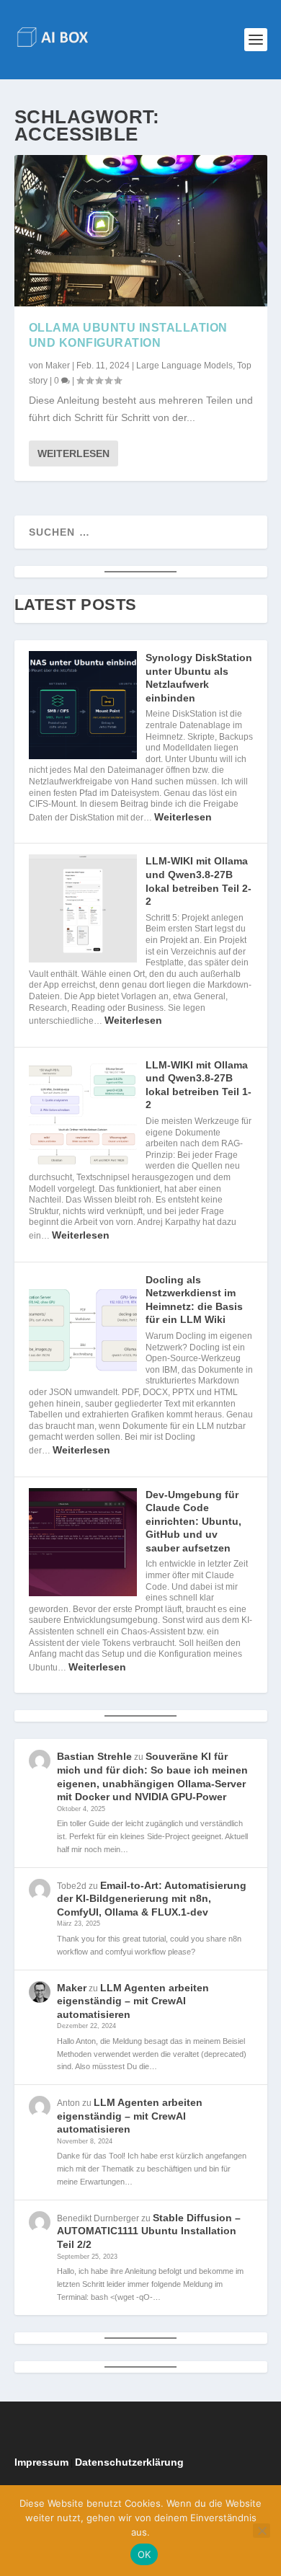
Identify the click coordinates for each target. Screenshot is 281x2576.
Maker (58, 366)
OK (144, 2554)
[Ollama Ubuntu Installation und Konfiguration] (141, 231)
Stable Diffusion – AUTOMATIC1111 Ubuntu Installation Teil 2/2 (149, 2231)
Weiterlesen (73, 453)
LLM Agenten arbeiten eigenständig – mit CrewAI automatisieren (133, 2001)
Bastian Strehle (94, 1756)
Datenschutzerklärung (129, 2462)
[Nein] (262, 2531)
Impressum (41, 2462)
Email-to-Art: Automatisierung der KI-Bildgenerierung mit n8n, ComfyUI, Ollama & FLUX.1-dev (152, 1899)
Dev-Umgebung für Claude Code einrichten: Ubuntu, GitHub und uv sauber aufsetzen (193, 1521)
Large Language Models (184, 366)
